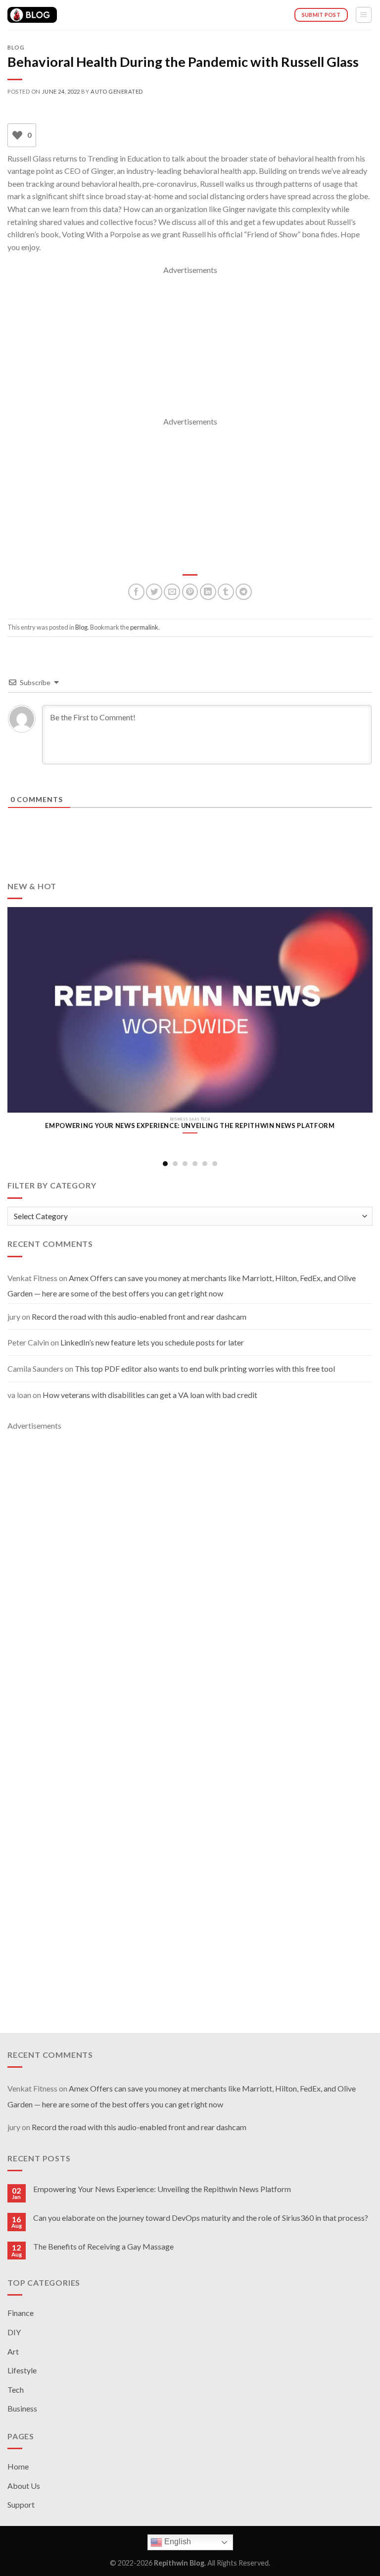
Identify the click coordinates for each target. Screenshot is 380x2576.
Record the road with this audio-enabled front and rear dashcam (139, 1316)
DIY (14, 2332)
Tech (16, 2389)
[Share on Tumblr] (226, 592)
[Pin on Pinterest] (190, 592)
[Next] (360, 1019)
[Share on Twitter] (154, 592)
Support (21, 2504)
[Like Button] (17, 135)
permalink (144, 627)
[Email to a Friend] (172, 592)
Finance (21, 2313)
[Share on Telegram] (244, 592)
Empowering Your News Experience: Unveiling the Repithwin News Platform (162, 2189)
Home (18, 2466)
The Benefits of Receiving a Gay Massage (103, 2246)
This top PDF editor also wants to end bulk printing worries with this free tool (205, 1368)
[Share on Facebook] (136, 592)
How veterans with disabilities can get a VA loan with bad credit (150, 1395)
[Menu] (364, 15)
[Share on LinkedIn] (208, 592)
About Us (24, 2486)
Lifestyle (22, 2370)
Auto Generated (117, 91)
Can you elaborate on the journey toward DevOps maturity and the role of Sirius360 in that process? (201, 2218)
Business (22, 2408)
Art (13, 2351)
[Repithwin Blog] (32, 15)
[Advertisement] (190, 346)
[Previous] (20, 1019)
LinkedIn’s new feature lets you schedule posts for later (152, 1342)
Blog (16, 47)
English (177, 2542)
